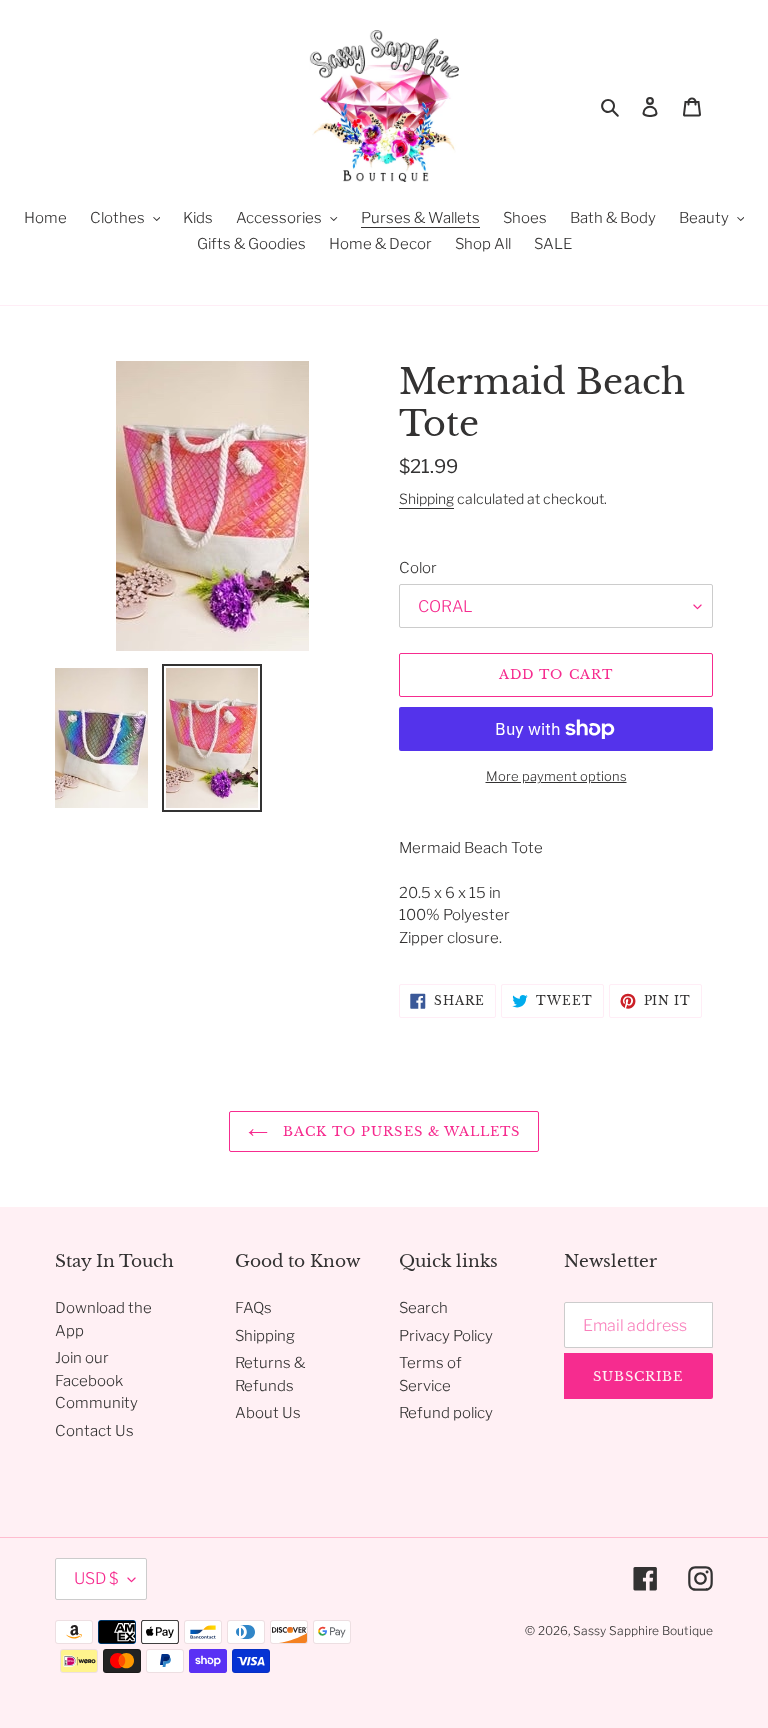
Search (423, 1308)
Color (418, 568)
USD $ (96, 1578)
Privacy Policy (446, 1336)
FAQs (253, 1308)
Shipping (426, 498)
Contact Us (94, 1431)
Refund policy (446, 1413)
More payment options (556, 776)
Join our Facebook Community (96, 1380)
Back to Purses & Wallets (399, 1131)
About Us (268, 1413)
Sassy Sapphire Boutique (643, 1630)
